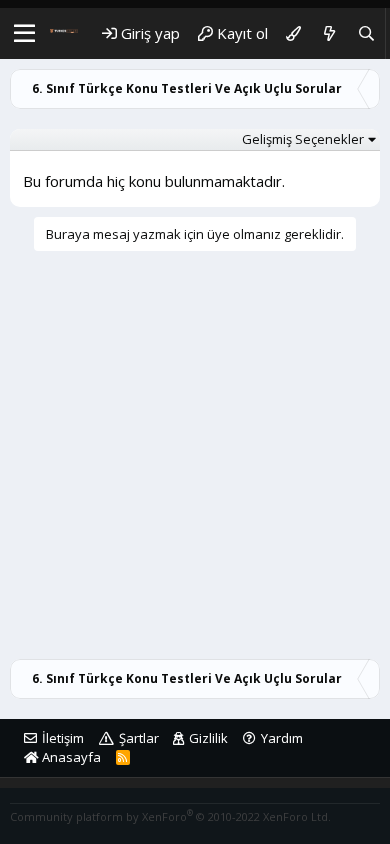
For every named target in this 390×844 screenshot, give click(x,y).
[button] (24, 34)
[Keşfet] (328, 33)
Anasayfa (70, 757)
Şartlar (139, 738)
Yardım (282, 738)
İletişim (63, 738)
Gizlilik (208, 738)
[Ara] (366, 33)
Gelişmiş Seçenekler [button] (303, 139)
